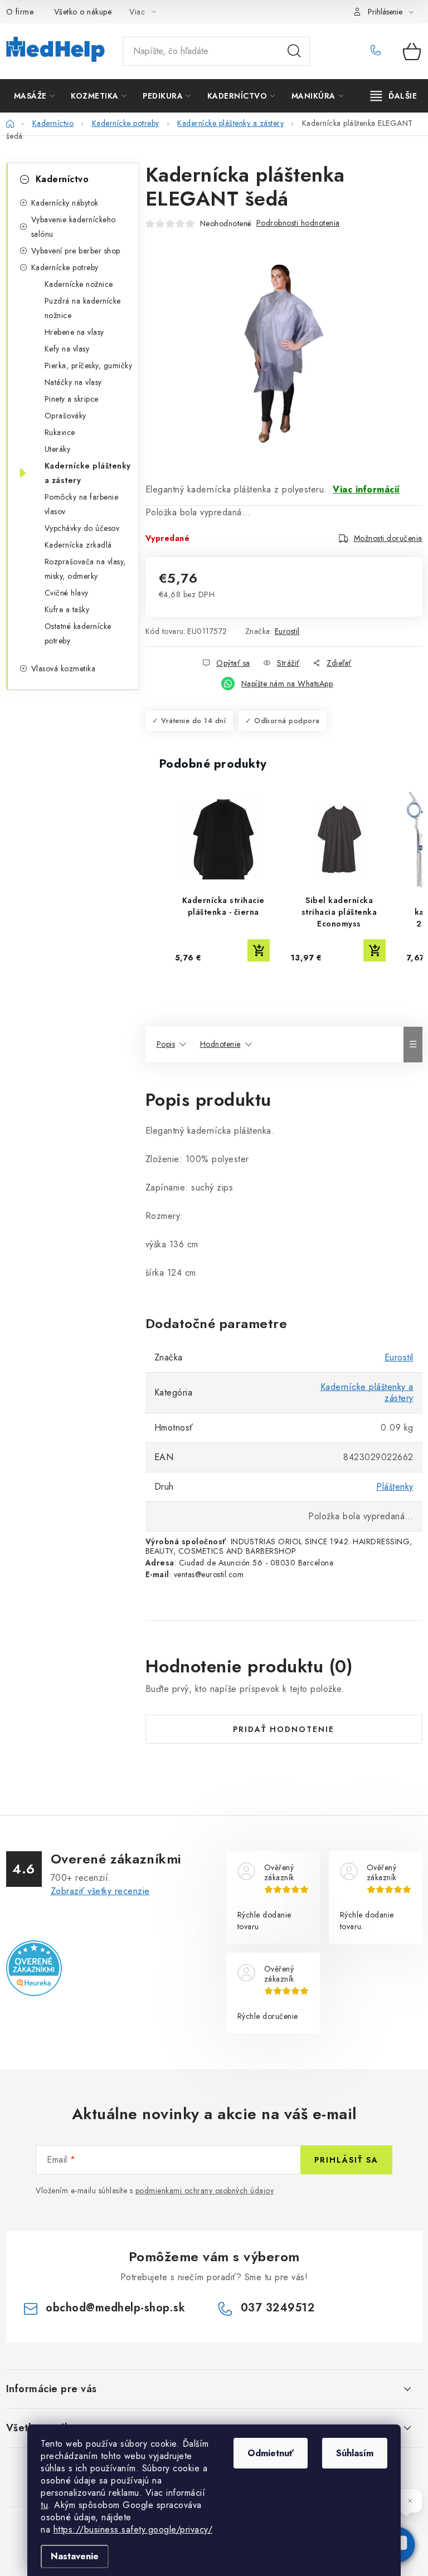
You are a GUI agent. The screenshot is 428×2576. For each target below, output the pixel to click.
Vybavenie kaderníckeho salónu (74, 227)
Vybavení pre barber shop (76, 251)
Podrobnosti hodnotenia (298, 223)
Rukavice (60, 432)
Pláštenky (395, 1487)
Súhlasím (355, 2453)
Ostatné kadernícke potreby (78, 633)
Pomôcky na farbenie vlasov (82, 504)
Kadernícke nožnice (79, 284)
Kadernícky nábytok (65, 203)
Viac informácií (366, 489)
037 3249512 (379, 51)
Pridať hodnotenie (284, 1729)
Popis (166, 1044)
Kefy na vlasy (67, 349)
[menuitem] (35, 96)
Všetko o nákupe (83, 12)
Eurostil (287, 631)
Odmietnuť (271, 2453)
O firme (20, 12)
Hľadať (294, 51)
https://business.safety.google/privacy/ (133, 2529)
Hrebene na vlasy (74, 332)
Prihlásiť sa (346, 2160)
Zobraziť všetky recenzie (100, 1891)
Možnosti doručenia (388, 538)
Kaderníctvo (62, 179)
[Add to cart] (259, 950)
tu (44, 2505)
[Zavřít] (410, 2501)
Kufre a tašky (67, 609)
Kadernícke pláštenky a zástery (88, 473)
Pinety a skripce (72, 399)
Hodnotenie (220, 1044)
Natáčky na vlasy (73, 382)
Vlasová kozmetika (64, 669)
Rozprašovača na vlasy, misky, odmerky (85, 569)
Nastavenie (75, 2556)
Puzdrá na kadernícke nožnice (83, 308)
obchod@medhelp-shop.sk (115, 2308)
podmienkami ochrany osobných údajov (205, 2190)
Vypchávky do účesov (82, 528)
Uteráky (58, 449)
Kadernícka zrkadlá (78, 545)
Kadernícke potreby (65, 267)
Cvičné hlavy (67, 593)
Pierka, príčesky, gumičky (89, 365)
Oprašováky (65, 416)
